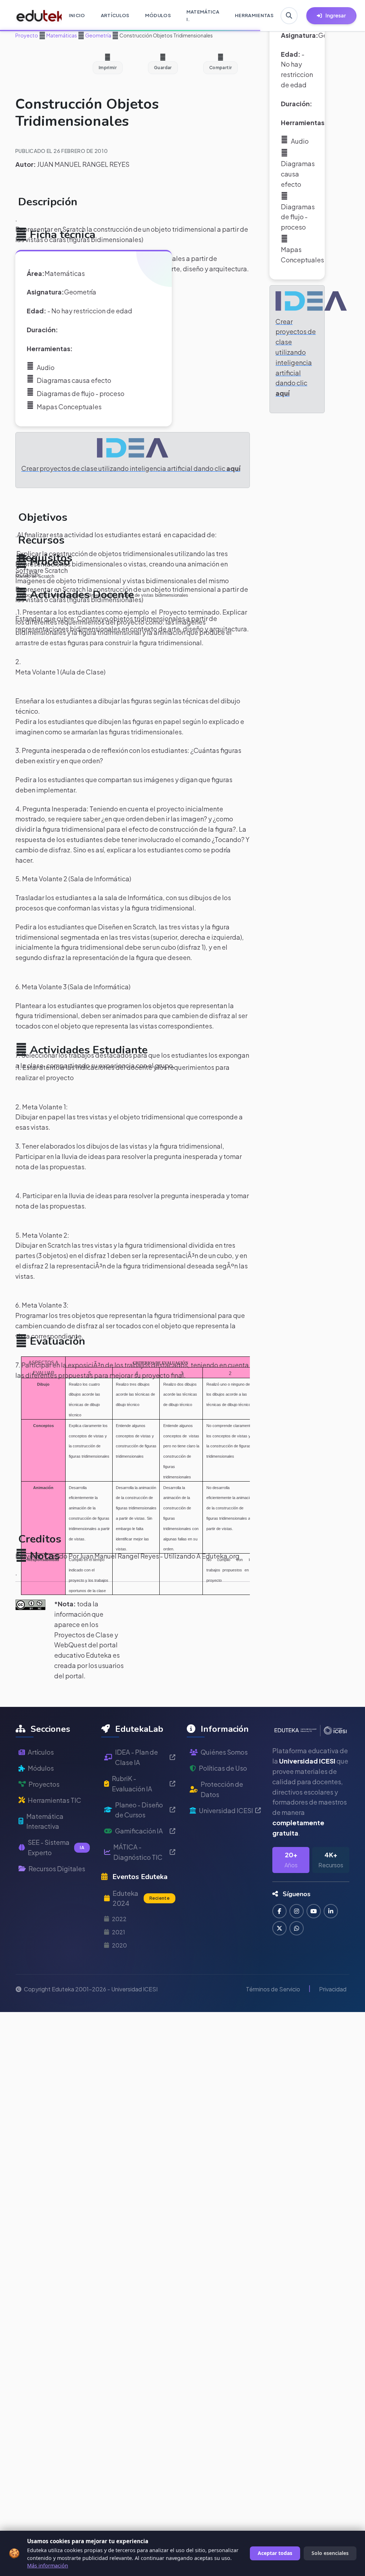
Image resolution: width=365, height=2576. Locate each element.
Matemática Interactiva (45, 1821)
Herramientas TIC (55, 1800)
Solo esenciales (330, 2553)
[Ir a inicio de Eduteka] (35, 16)
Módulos (41, 1768)
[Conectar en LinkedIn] (331, 1911)
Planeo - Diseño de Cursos (139, 1810)
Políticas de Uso (223, 1768)
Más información (48, 2565)
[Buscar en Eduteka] (289, 16)
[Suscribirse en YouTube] (314, 1911)
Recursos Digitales (57, 1869)
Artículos (41, 1752)
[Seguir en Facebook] (279, 1911)
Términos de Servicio (273, 1989)
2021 (119, 1932)
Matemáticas (61, 35)
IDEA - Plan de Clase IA (137, 1757)
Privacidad (333, 1989)
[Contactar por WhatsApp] (297, 1928)
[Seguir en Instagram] (297, 1911)
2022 (119, 1919)
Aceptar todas (275, 2553)
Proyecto (27, 35)
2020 (119, 1945)
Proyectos (44, 1784)
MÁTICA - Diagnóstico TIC (138, 1852)
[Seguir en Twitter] (279, 1928)
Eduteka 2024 (141, 1898)
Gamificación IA (139, 1831)
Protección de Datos (222, 1789)
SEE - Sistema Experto (56, 1847)
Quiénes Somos (224, 1752)
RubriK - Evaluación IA (132, 1784)
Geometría (98, 35)
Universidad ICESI (226, 1810)
